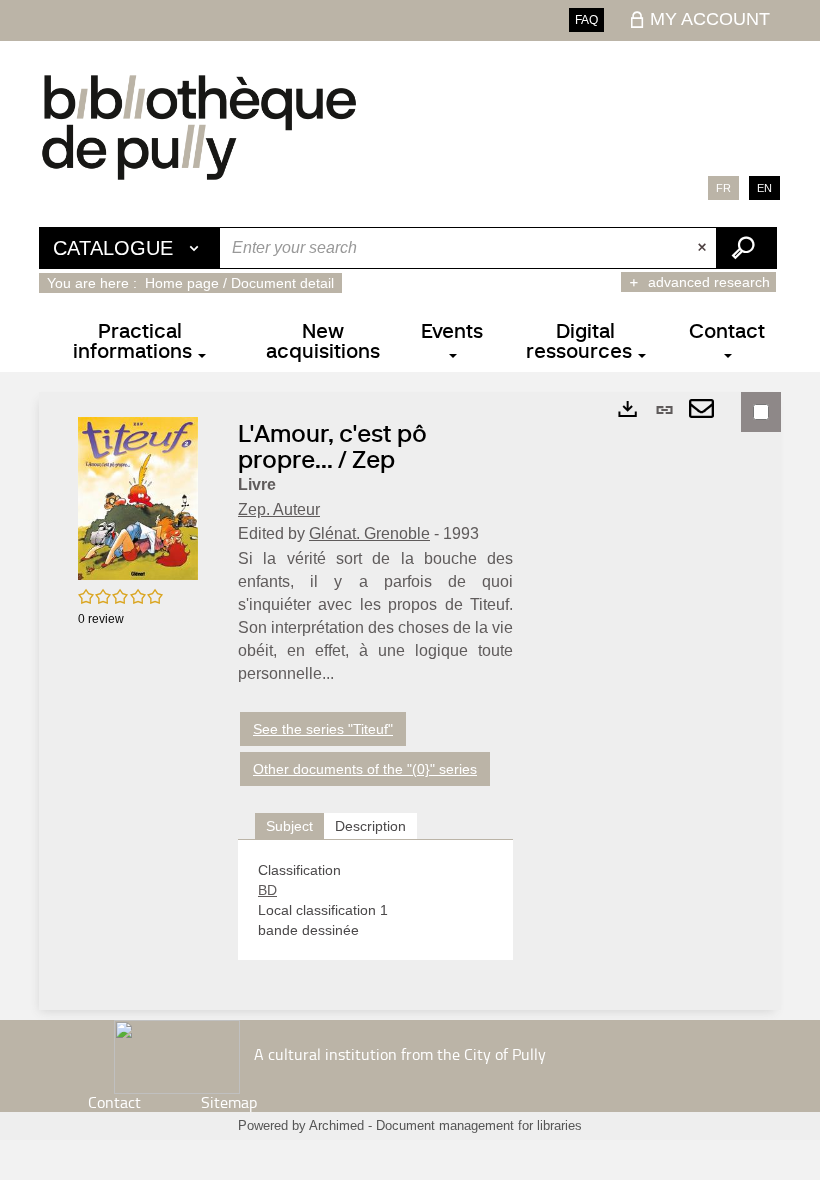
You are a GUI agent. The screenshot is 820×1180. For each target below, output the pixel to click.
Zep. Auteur (279, 509)
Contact (114, 1102)
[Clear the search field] (704, 248)
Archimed (336, 1125)
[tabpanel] (375, 900)
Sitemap (229, 1102)
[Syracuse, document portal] (199, 127)
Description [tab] (370, 826)
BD (267, 890)
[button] (138, 497)
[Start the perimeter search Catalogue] (746, 248)
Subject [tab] (289, 826)
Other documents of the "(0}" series (365, 769)
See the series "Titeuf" (323, 729)
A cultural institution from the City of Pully (400, 1054)
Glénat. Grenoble (369, 533)
